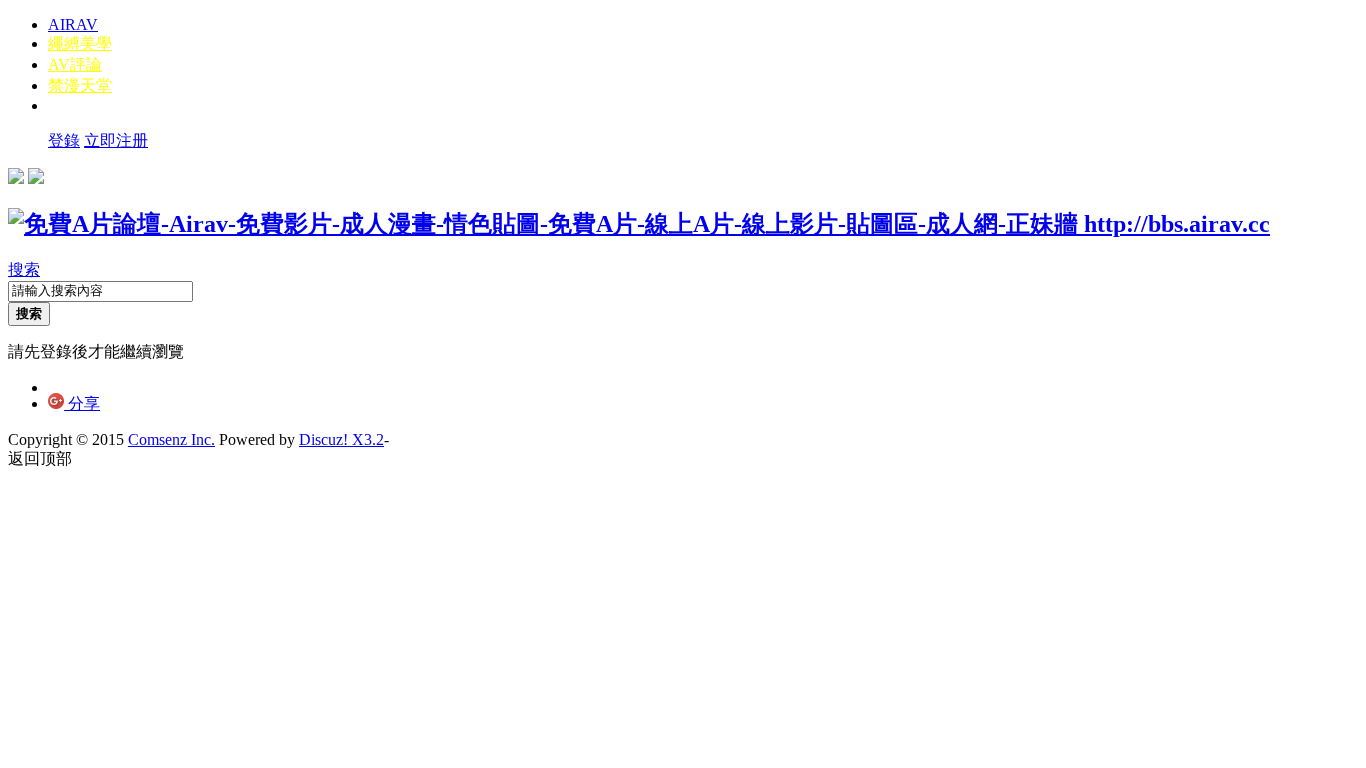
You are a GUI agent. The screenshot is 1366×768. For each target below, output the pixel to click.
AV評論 (75, 64)
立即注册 (116, 140)
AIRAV (73, 24)
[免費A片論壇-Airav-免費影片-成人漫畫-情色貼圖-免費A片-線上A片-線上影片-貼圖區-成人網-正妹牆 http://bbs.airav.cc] (639, 224)
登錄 (64, 140)
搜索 (24, 269)
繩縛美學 (80, 43)
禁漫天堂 (80, 85)
